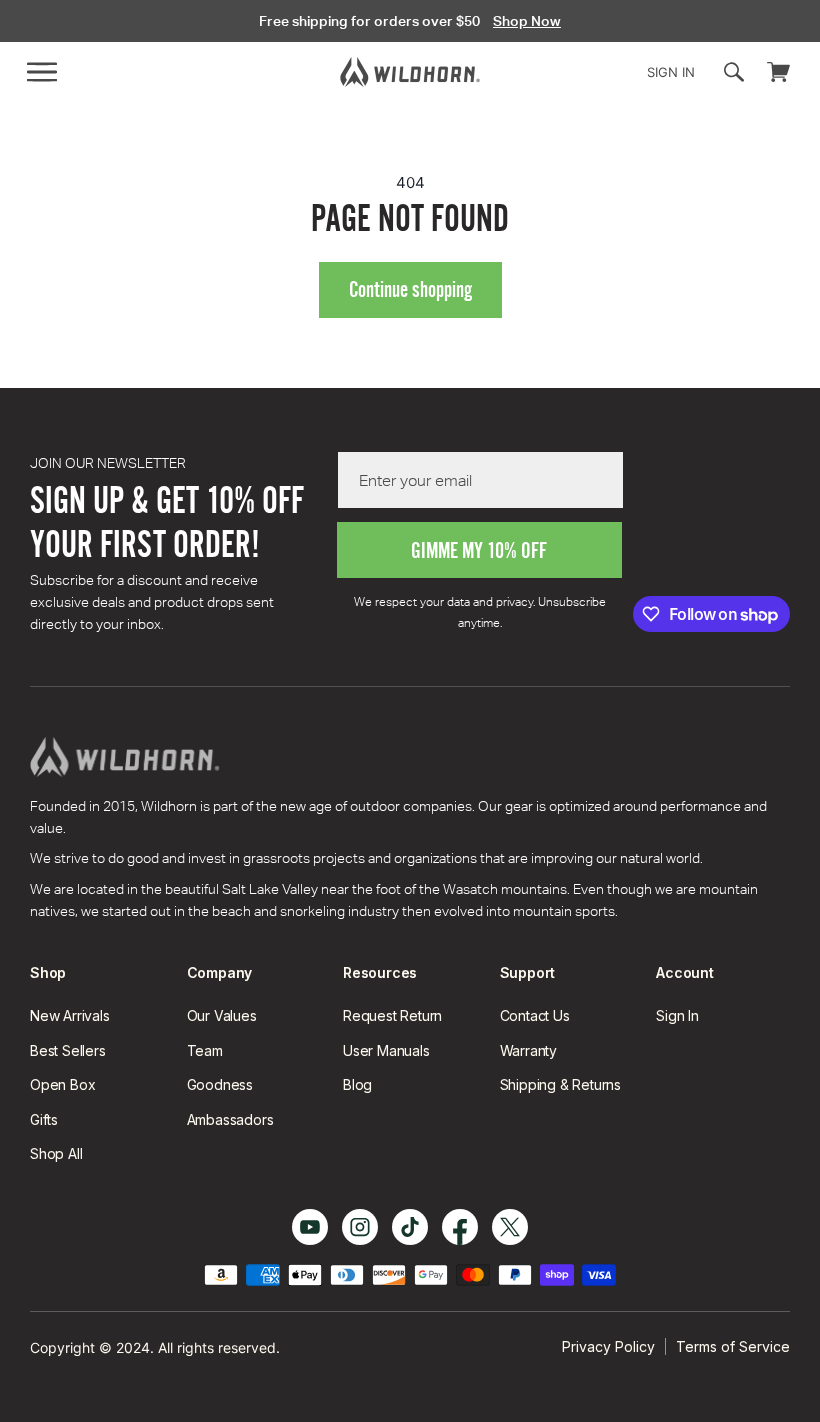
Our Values (222, 1015)
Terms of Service (733, 1346)
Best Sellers (68, 1050)
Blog (357, 1084)
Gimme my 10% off (479, 550)
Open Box (62, 1084)
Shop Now (527, 21)
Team (205, 1050)
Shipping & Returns (560, 1084)
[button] (42, 72)
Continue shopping (410, 289)
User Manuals (386, 1050)
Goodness (220, 1084)
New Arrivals (70, 1015)
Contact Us (535, 1015)
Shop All (56, 1153)
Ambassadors (230, 1119)
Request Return (392, 1015)
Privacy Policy (608, 1346)
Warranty (528, 1050)
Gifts (44, 1119)
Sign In (677, 1015)
